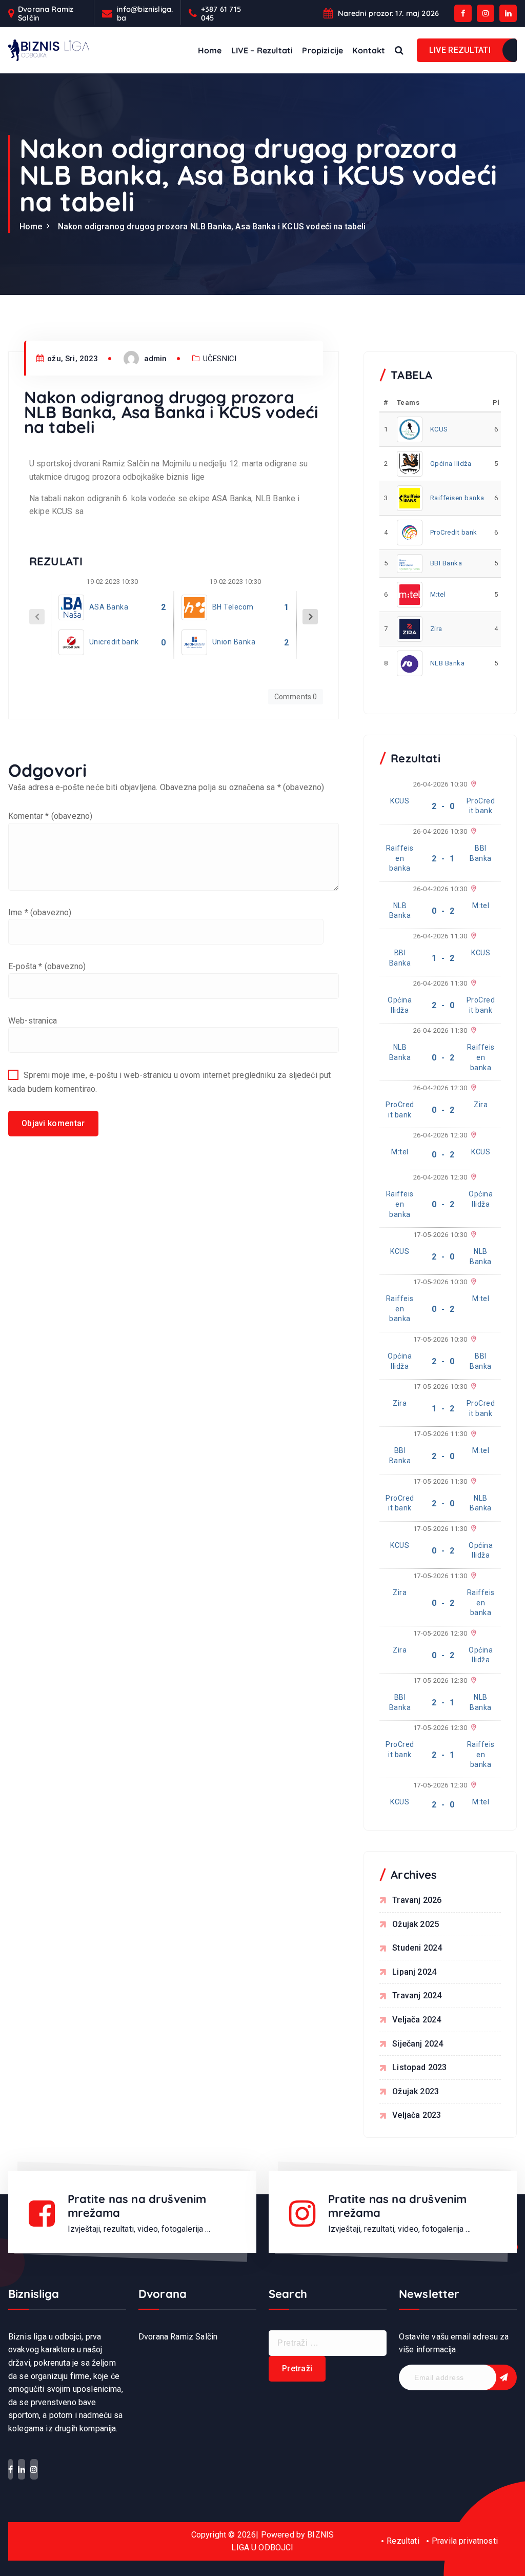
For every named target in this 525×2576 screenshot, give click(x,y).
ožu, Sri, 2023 (72, 359)
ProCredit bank (454, 532)
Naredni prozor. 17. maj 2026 (388, 13)
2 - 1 (443, 859)
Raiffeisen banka (457, 498)
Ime (40, 912)
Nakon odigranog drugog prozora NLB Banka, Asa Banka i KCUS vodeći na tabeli (212, 227)
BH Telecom (233, 607)
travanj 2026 (417, 1900)
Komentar (50, 816)
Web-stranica (33, 1021)
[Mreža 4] (472, 889)
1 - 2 (443, 958)
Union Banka (234, 642)
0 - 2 (443, 911)
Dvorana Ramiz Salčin (46, 14)
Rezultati (403, 2541)
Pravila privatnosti (465, 2541)
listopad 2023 (419, 2067)
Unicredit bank (114, 642)
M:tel (438, 594)
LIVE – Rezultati (262, 50)
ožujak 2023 (416, 2091)
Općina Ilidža (451, 464)
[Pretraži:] (328, 2343)
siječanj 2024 (418, 2044)
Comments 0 (296, 697)
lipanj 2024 (414, 1972)
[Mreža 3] (472, 832)
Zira (436, 629)
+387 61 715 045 (221, 14)
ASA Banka (109, 607)
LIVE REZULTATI (460, 50)
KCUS (439, 429)
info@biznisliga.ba (145, 14)
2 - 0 (443, 806)
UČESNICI (220, 359)
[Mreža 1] (472, 784)
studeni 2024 (417, 1948)
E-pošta (47, 966)
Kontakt (369, 50)
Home (210, 50)
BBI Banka (446, 563)
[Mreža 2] (472, 984)
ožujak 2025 (416, 1924)
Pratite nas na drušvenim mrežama (137, 2206)
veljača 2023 (417, 2115)
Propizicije (322, 50)
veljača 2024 (417, 2020)
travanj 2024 (417, 1995)
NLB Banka (448, 663)
